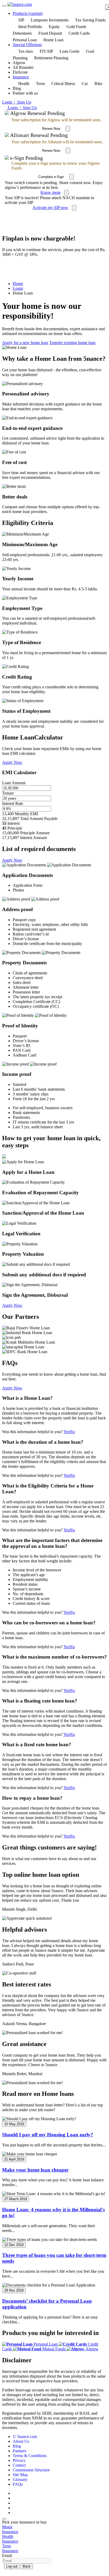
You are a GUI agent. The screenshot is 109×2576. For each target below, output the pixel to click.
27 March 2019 (16, 2199)
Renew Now (51, 129)
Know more (51, 192)
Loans (18, 288)
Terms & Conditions (30, 2456)
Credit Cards (79, 33)
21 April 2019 (14, 2159)
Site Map (20, 2475)
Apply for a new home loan (25, 343)
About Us (21, 2441)
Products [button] (28, 13)
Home (18, 284)
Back (27, 2566)
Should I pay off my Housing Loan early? (48, 2135)
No (72, 1432)
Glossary (20, 2479)
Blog (17, 2446)
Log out (12, 2566)
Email (7, 2555)
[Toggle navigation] (4, 6)
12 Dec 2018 (14, 2245)
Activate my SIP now (50, 208)
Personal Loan (46, 2344)
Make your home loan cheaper (35, 2170)
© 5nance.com (25, 2437)
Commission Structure (31, 2470)
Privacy (19, 2460)
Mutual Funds (54, 2349)
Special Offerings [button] (27, 45)
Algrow (92, 2349)
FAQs (18, 2484)
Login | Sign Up (17, 102)
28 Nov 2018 (14, 2290)
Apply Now (12, 762)
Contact (19, 2465)
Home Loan (53, 40)
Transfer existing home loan (72, 343)
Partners (19, 2451)
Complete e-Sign (51, 177)
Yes (67, 1432)
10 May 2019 (14, 2124)
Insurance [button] (21, 77)
